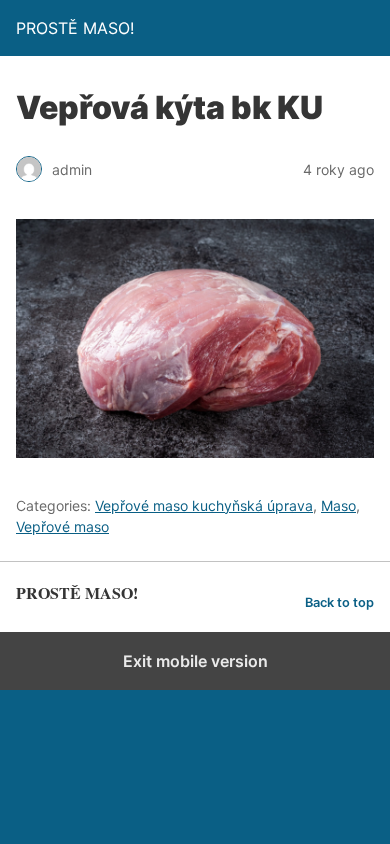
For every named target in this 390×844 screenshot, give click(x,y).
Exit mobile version (195, 661)
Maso (338, 505)
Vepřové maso (62, 526)
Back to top (339, 602)
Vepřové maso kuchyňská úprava (204, 505)
